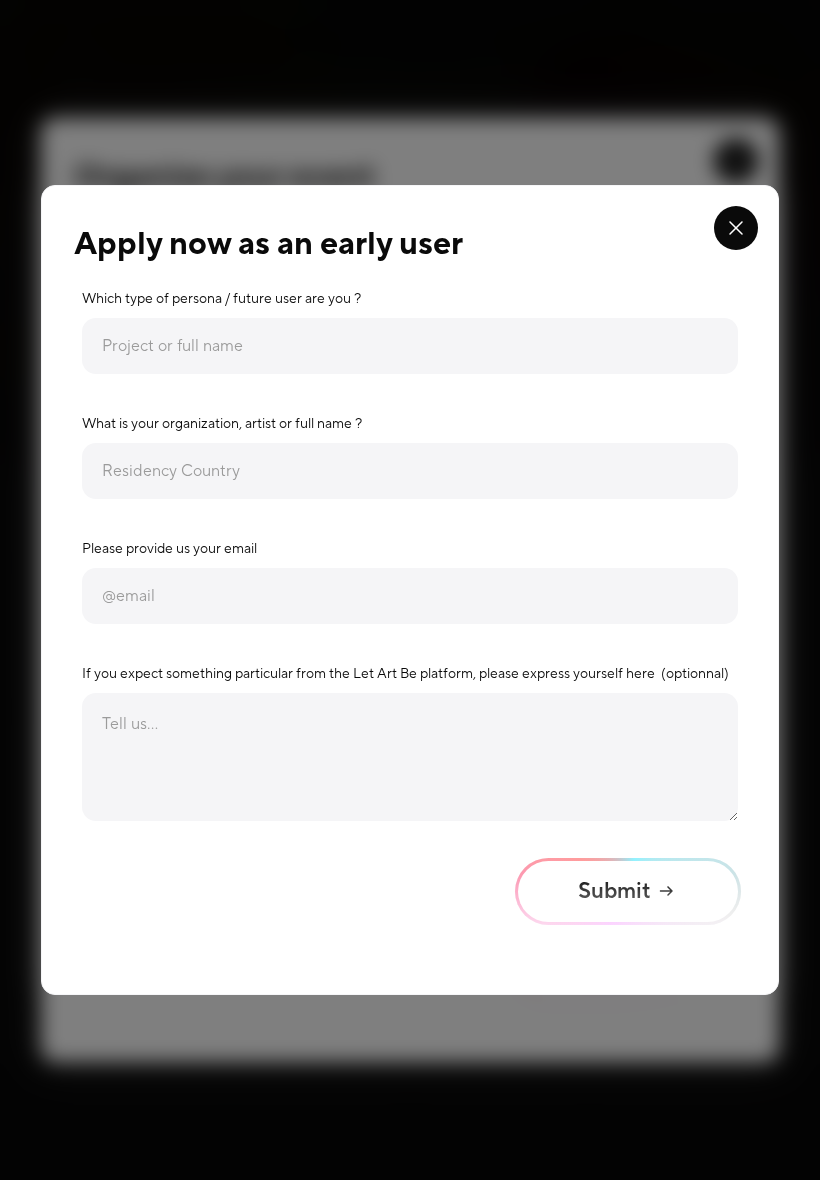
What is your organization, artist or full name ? (222, 424)
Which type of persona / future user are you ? (221, 299)
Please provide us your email (169, 549)
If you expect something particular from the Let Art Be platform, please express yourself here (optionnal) (405, 674)
